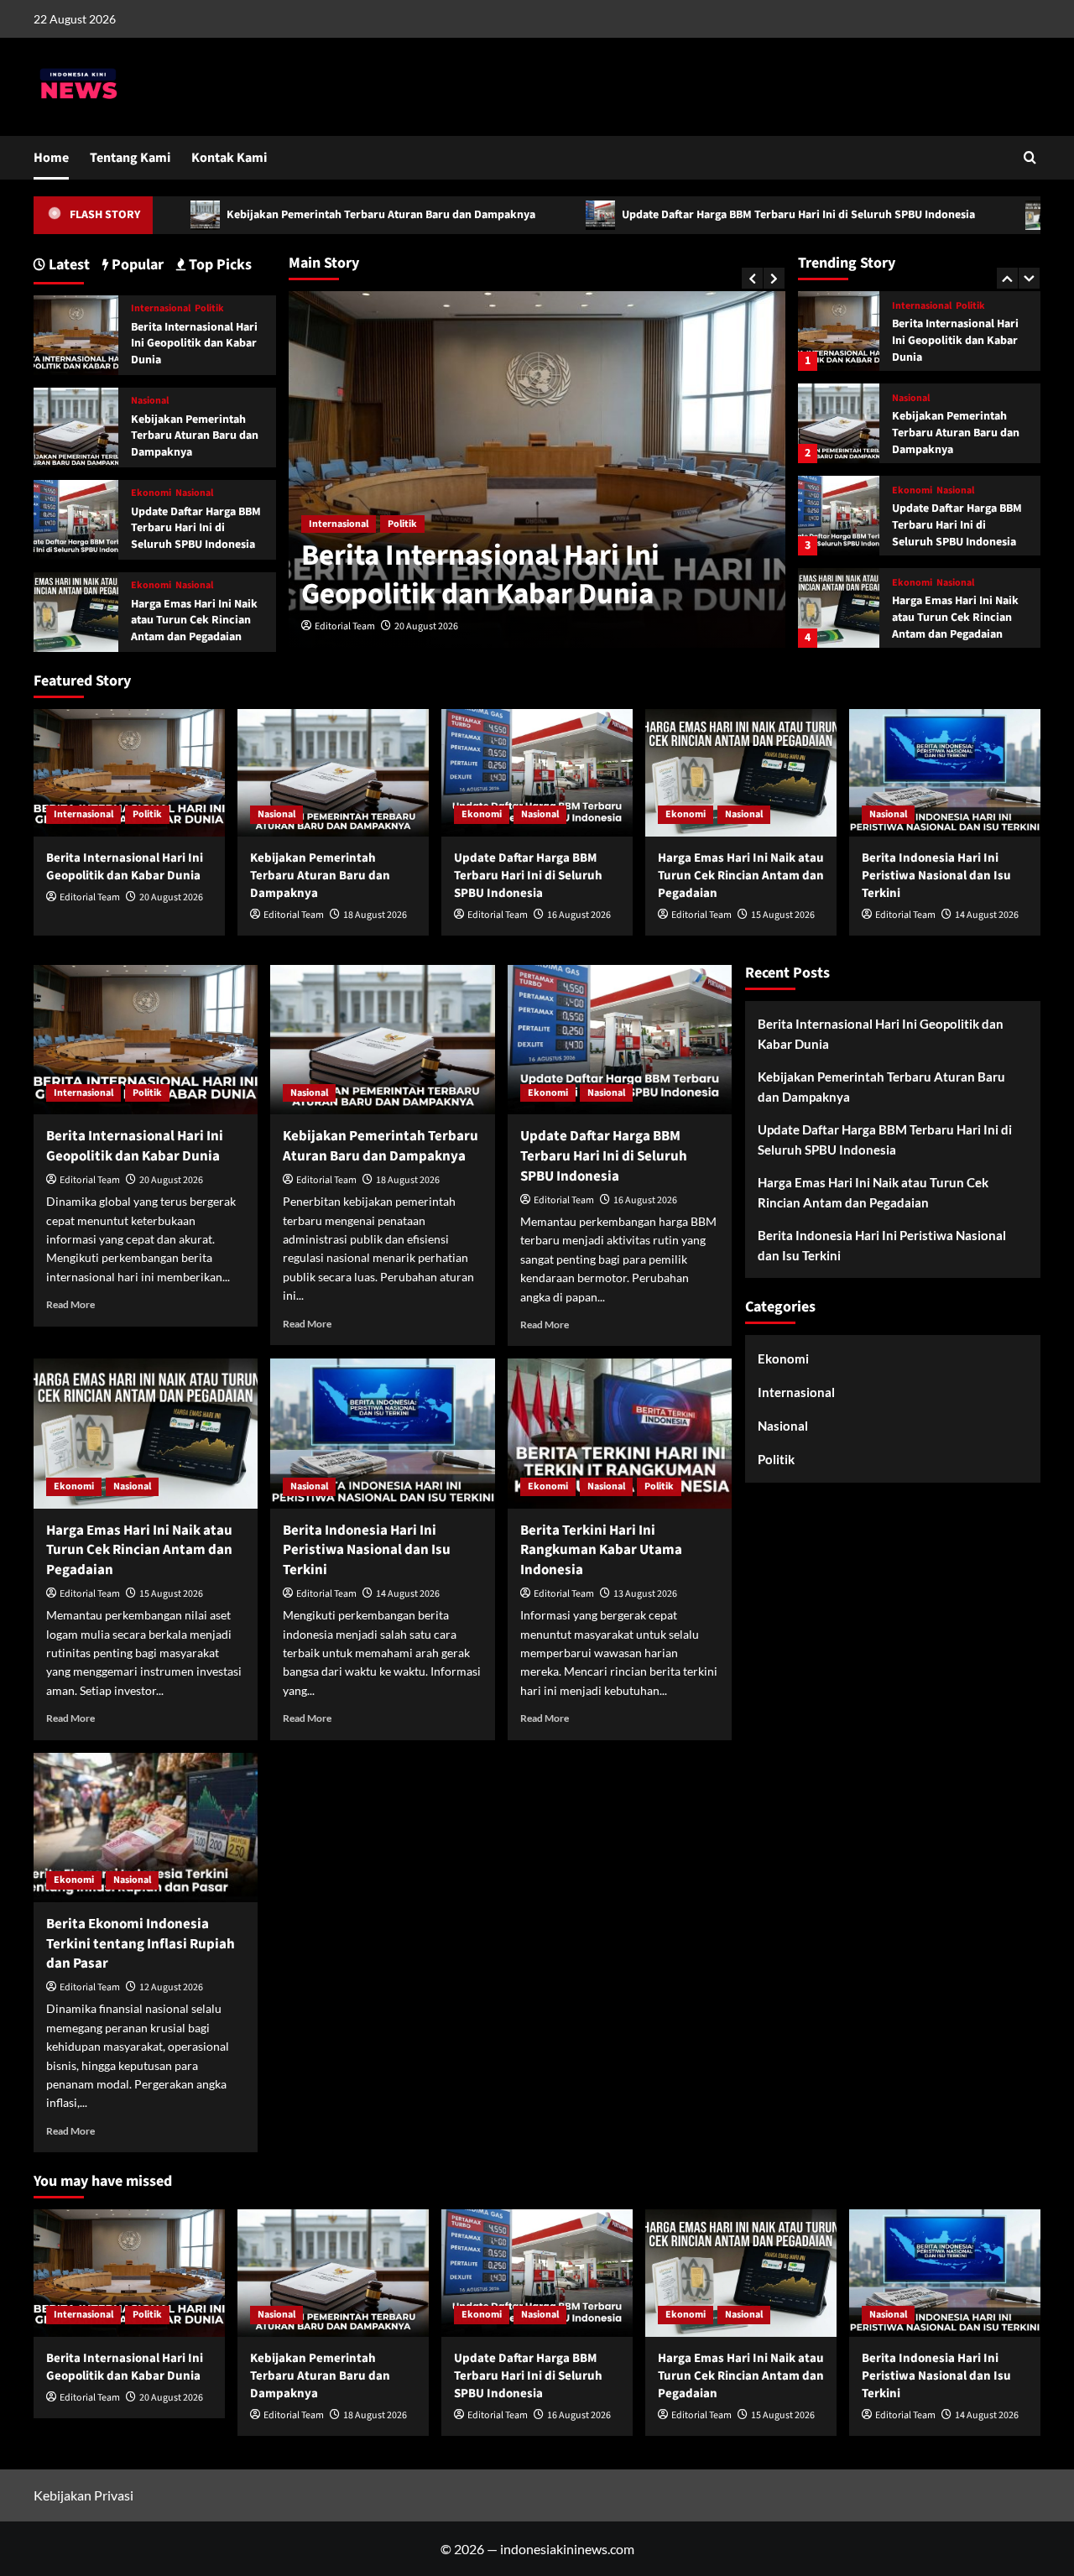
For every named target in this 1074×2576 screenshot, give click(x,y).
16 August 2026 (579, 915)
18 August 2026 (375, 915)
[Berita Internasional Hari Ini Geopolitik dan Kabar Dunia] (76, 334)
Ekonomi (912, 402)
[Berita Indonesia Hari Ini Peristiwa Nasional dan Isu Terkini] (838, 610)
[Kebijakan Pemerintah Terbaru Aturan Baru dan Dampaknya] (838, 334)
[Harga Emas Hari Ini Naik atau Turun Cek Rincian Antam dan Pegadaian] (838, 518)
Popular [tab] (136, 265)
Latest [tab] (68, 265)
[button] (1030, 157)
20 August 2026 (426, 626)
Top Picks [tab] (219, 265)
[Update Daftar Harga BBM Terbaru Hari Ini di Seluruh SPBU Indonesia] (838, 426)
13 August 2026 (645, 1594)
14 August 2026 (987, 915)
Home (51, 158)
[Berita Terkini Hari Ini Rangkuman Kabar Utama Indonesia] (620, 1433)
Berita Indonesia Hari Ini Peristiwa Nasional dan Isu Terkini (959, 621)
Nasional (911, 310)
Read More (70, 1304)
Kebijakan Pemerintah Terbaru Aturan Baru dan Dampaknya (283, 215)
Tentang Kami (130, 158)
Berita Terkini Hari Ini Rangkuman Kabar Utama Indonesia (601, 1551)
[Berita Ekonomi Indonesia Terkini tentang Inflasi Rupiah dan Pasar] (146, 1828)
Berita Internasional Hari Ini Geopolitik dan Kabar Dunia (480, 575)
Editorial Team (345, 626)
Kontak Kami (229, 158)
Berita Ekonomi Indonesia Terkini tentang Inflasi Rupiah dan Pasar (141, 1944)
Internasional (339, 524)
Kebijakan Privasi (83, 2495)
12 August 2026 (171, 1987)
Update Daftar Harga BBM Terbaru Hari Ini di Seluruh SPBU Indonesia (701, 215)
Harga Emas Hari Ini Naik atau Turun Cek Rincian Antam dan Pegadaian (955, 528)
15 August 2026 (783, 915)
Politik (402, 524)
